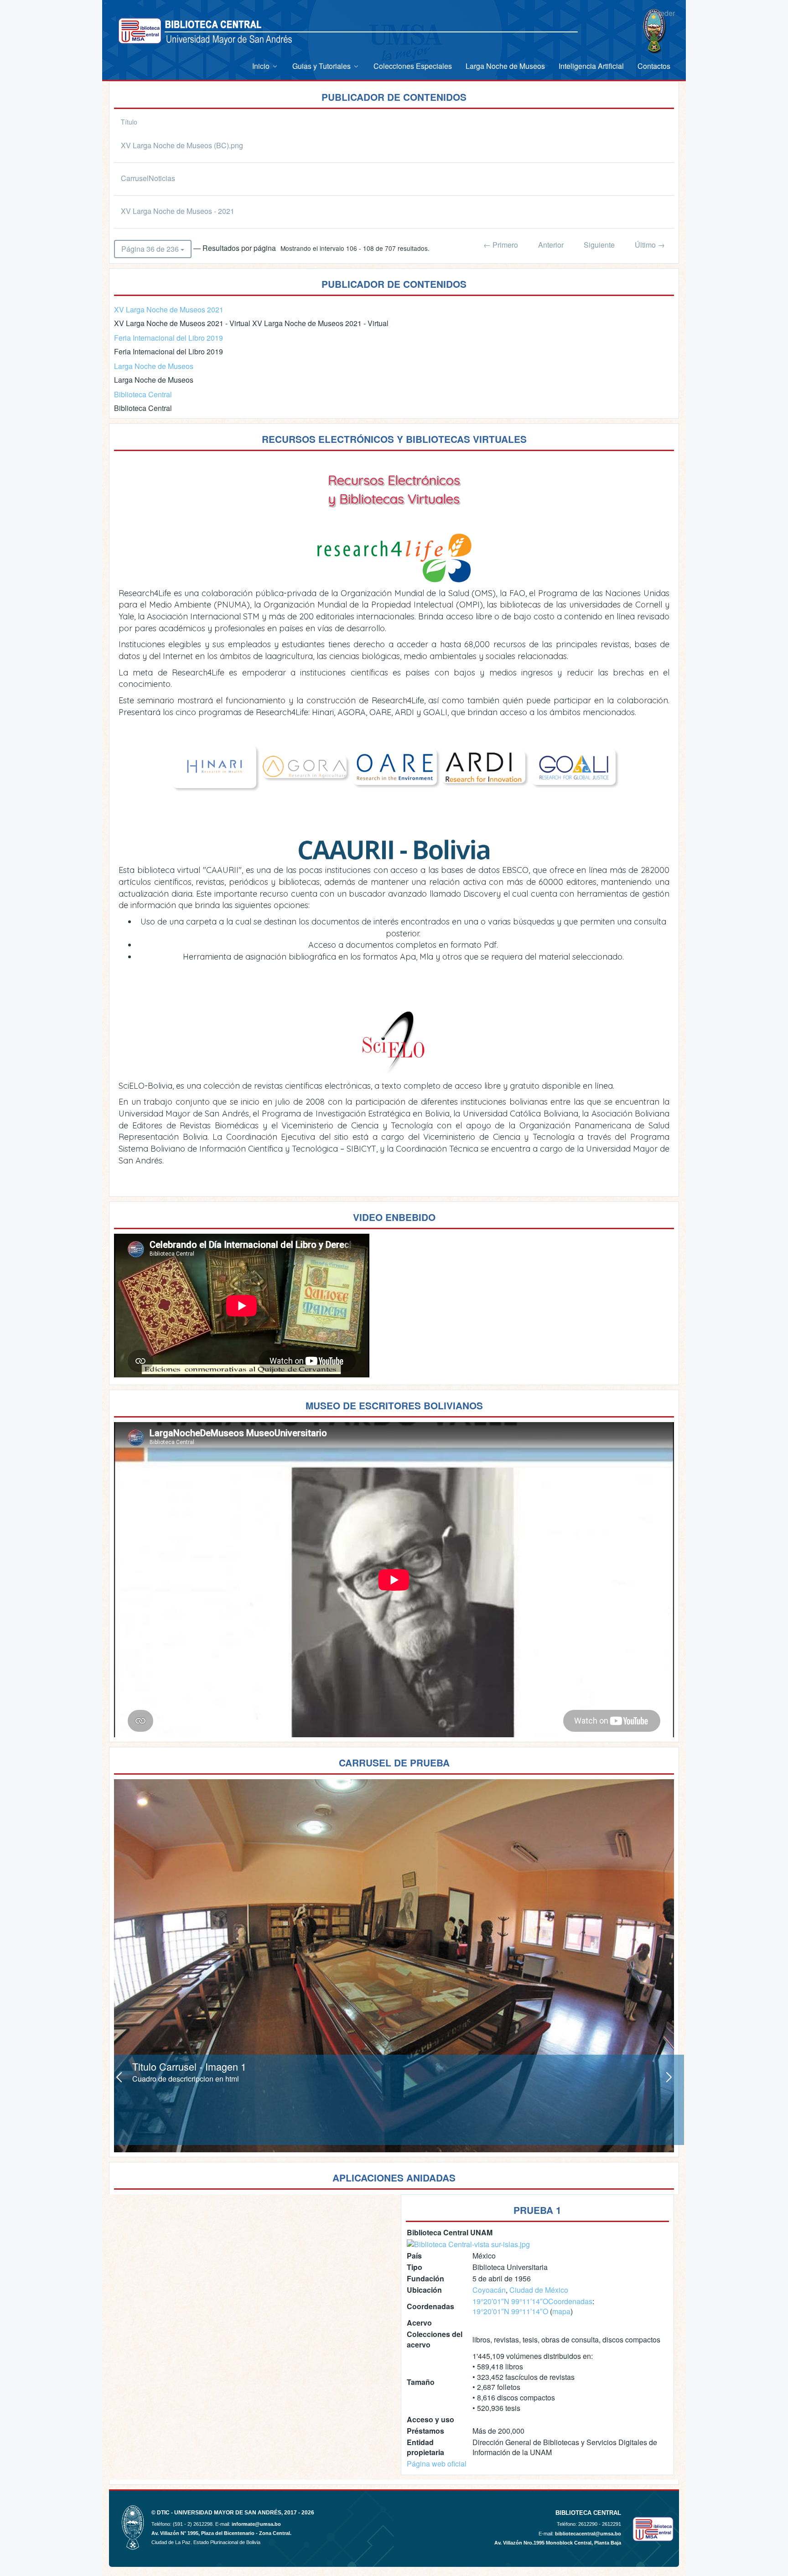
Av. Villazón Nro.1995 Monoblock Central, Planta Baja (558, 2543)
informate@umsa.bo (256, 2524)
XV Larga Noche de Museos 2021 (169, 309)
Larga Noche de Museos (154, 366)
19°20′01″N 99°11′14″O (510, 2301)
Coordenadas (570, 2301)
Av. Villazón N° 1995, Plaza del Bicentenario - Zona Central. (221, 2533)
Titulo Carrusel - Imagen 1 (189, 2066)
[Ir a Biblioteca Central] (140, 31)
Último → (650, 245)
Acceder (661, 13)
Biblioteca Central (143, 394)
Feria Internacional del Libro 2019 (168, 338)
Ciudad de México (539, 2290)
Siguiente (599, 245)
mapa (561, 2311)
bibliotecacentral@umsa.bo (588, 2534)
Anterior (551, 245)
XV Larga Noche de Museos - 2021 (178, 211)
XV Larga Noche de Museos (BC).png (182, 145)
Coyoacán (489, 2290)
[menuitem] (265, 66)
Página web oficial (437, 2464)
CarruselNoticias (148, 178)
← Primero (501, 245)
